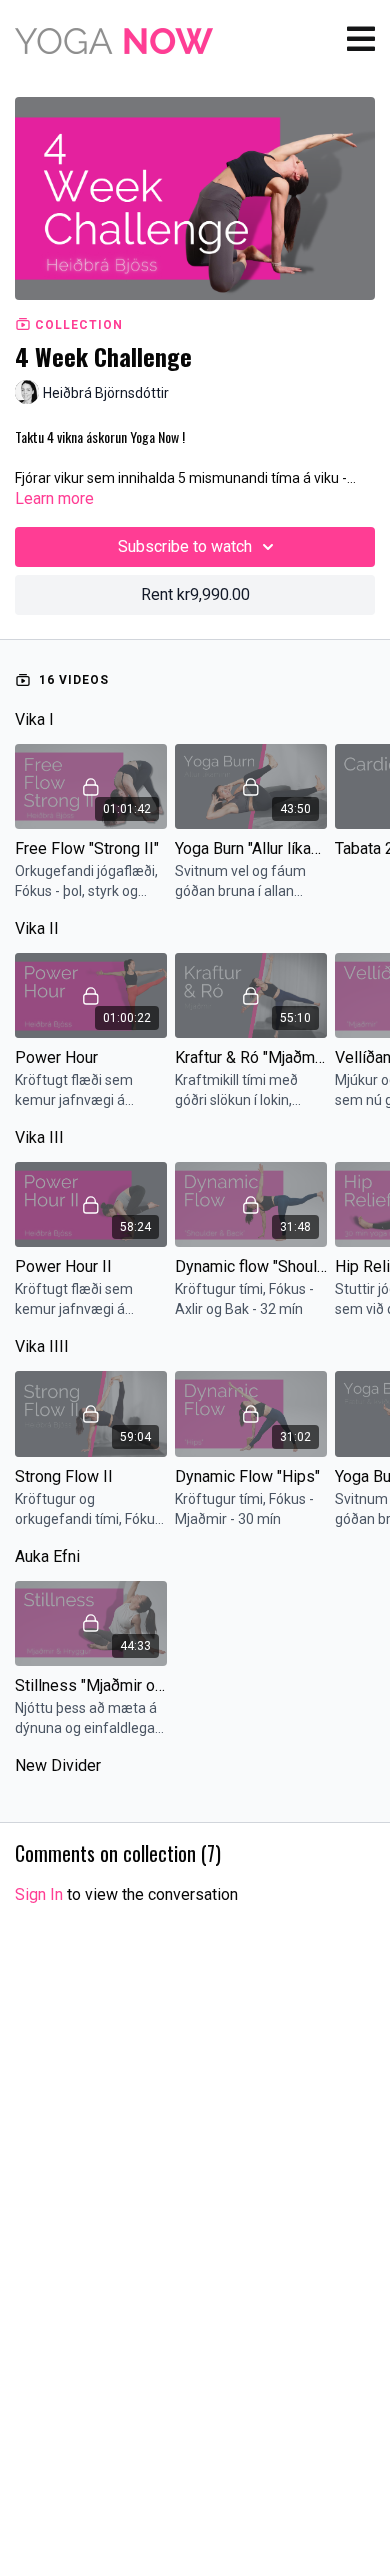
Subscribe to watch (185, 546)
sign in (39, 1894)
